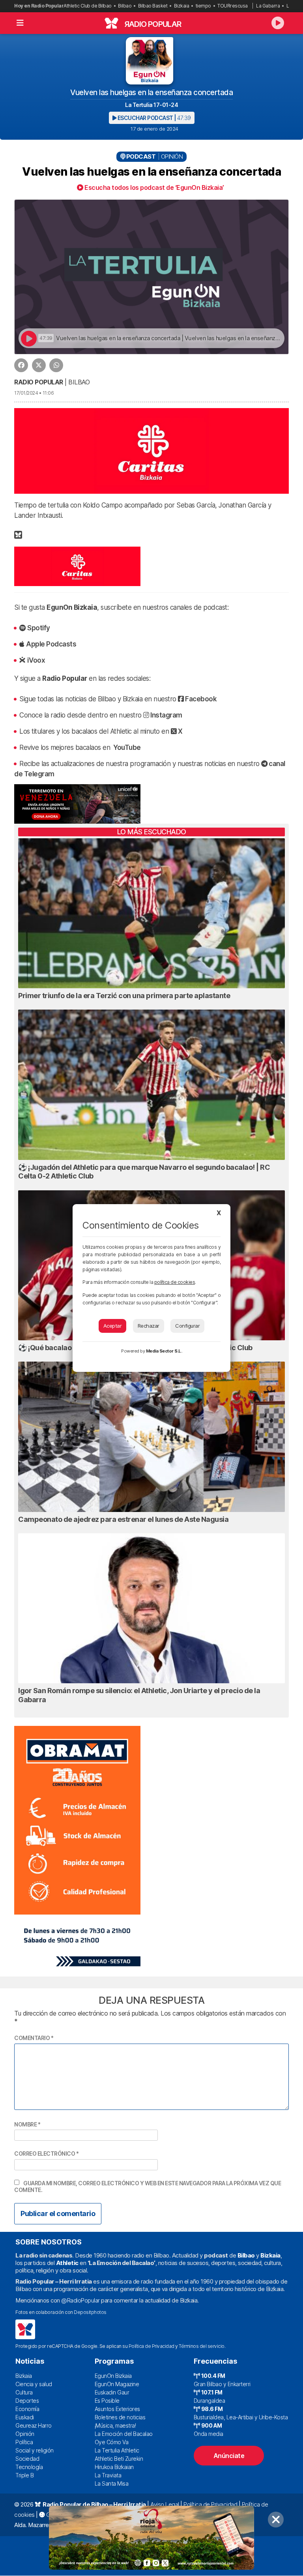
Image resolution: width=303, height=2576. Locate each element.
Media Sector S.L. (164, 1351)
